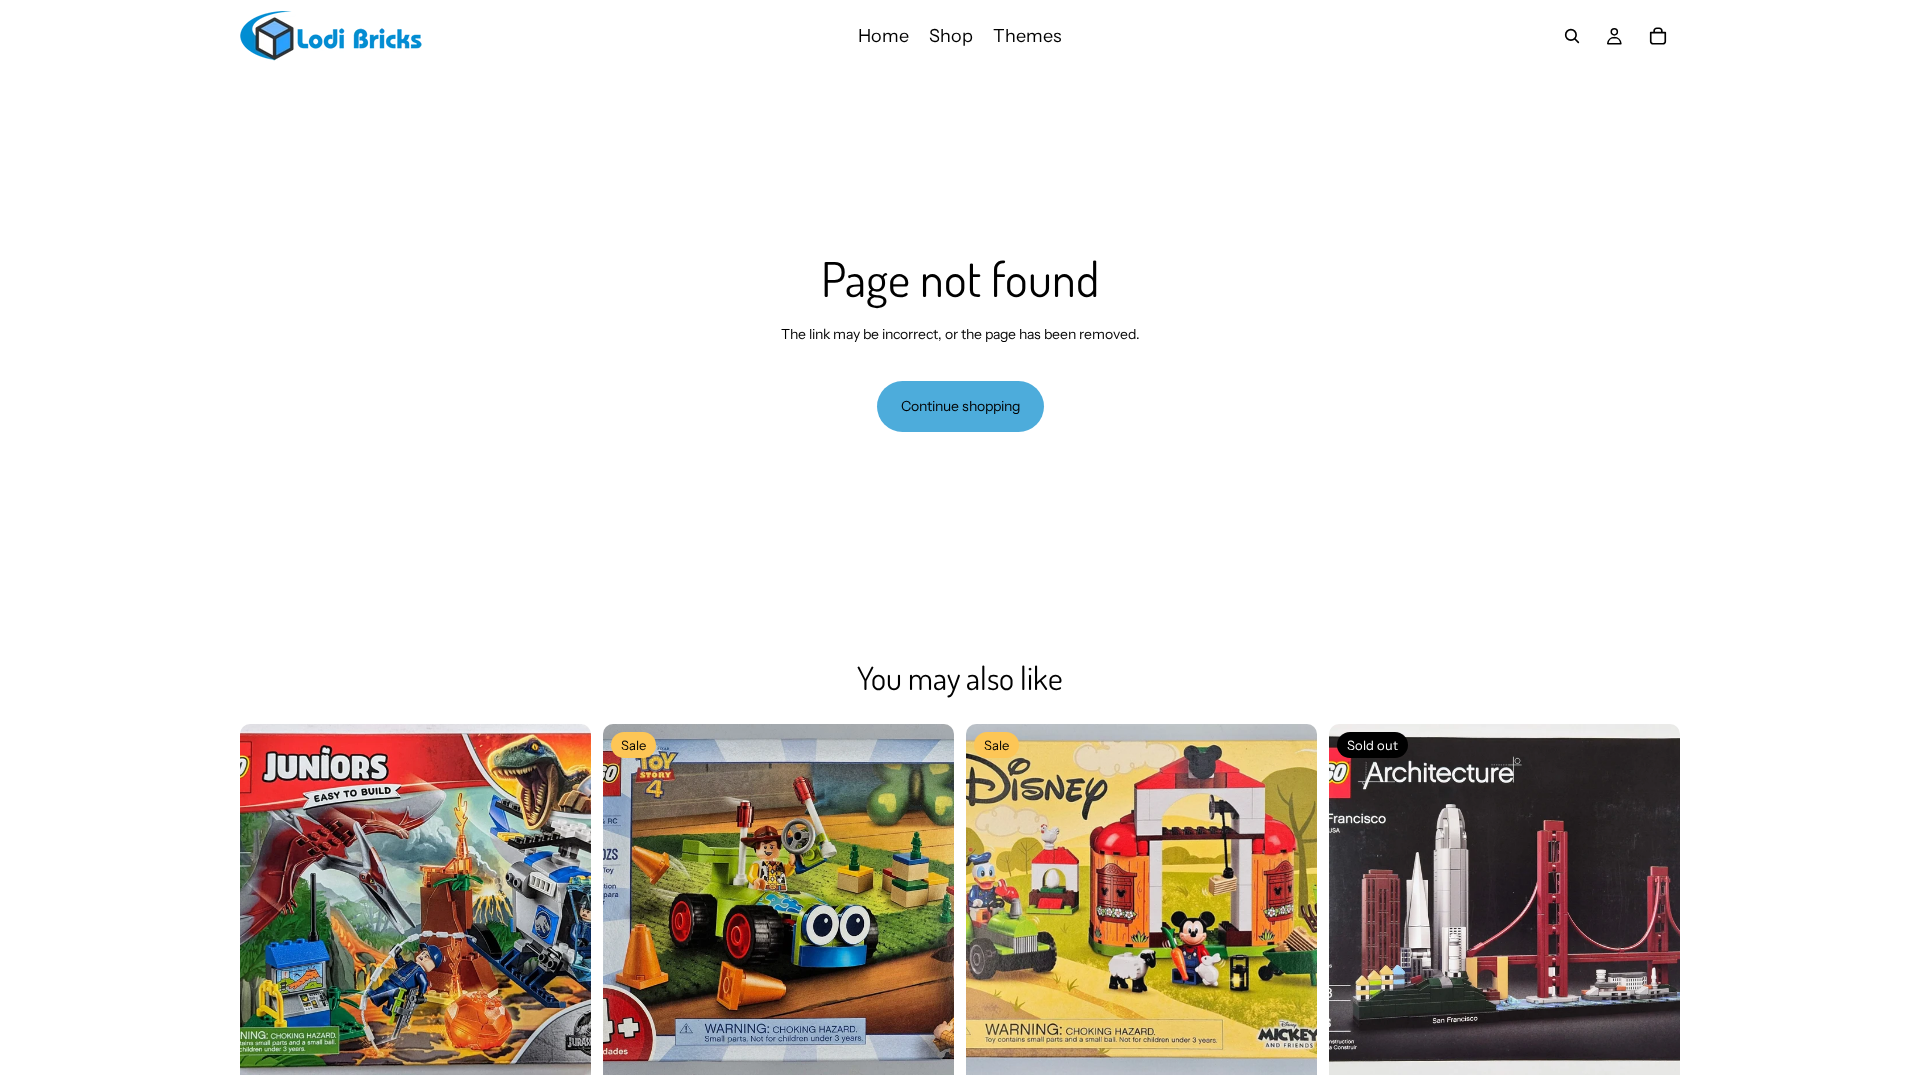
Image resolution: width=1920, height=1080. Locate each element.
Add (577, 1043)
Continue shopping (960, 406)
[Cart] (1658, 36)
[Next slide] (561, 899)
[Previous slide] (270, 899)
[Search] (1572, 36)
